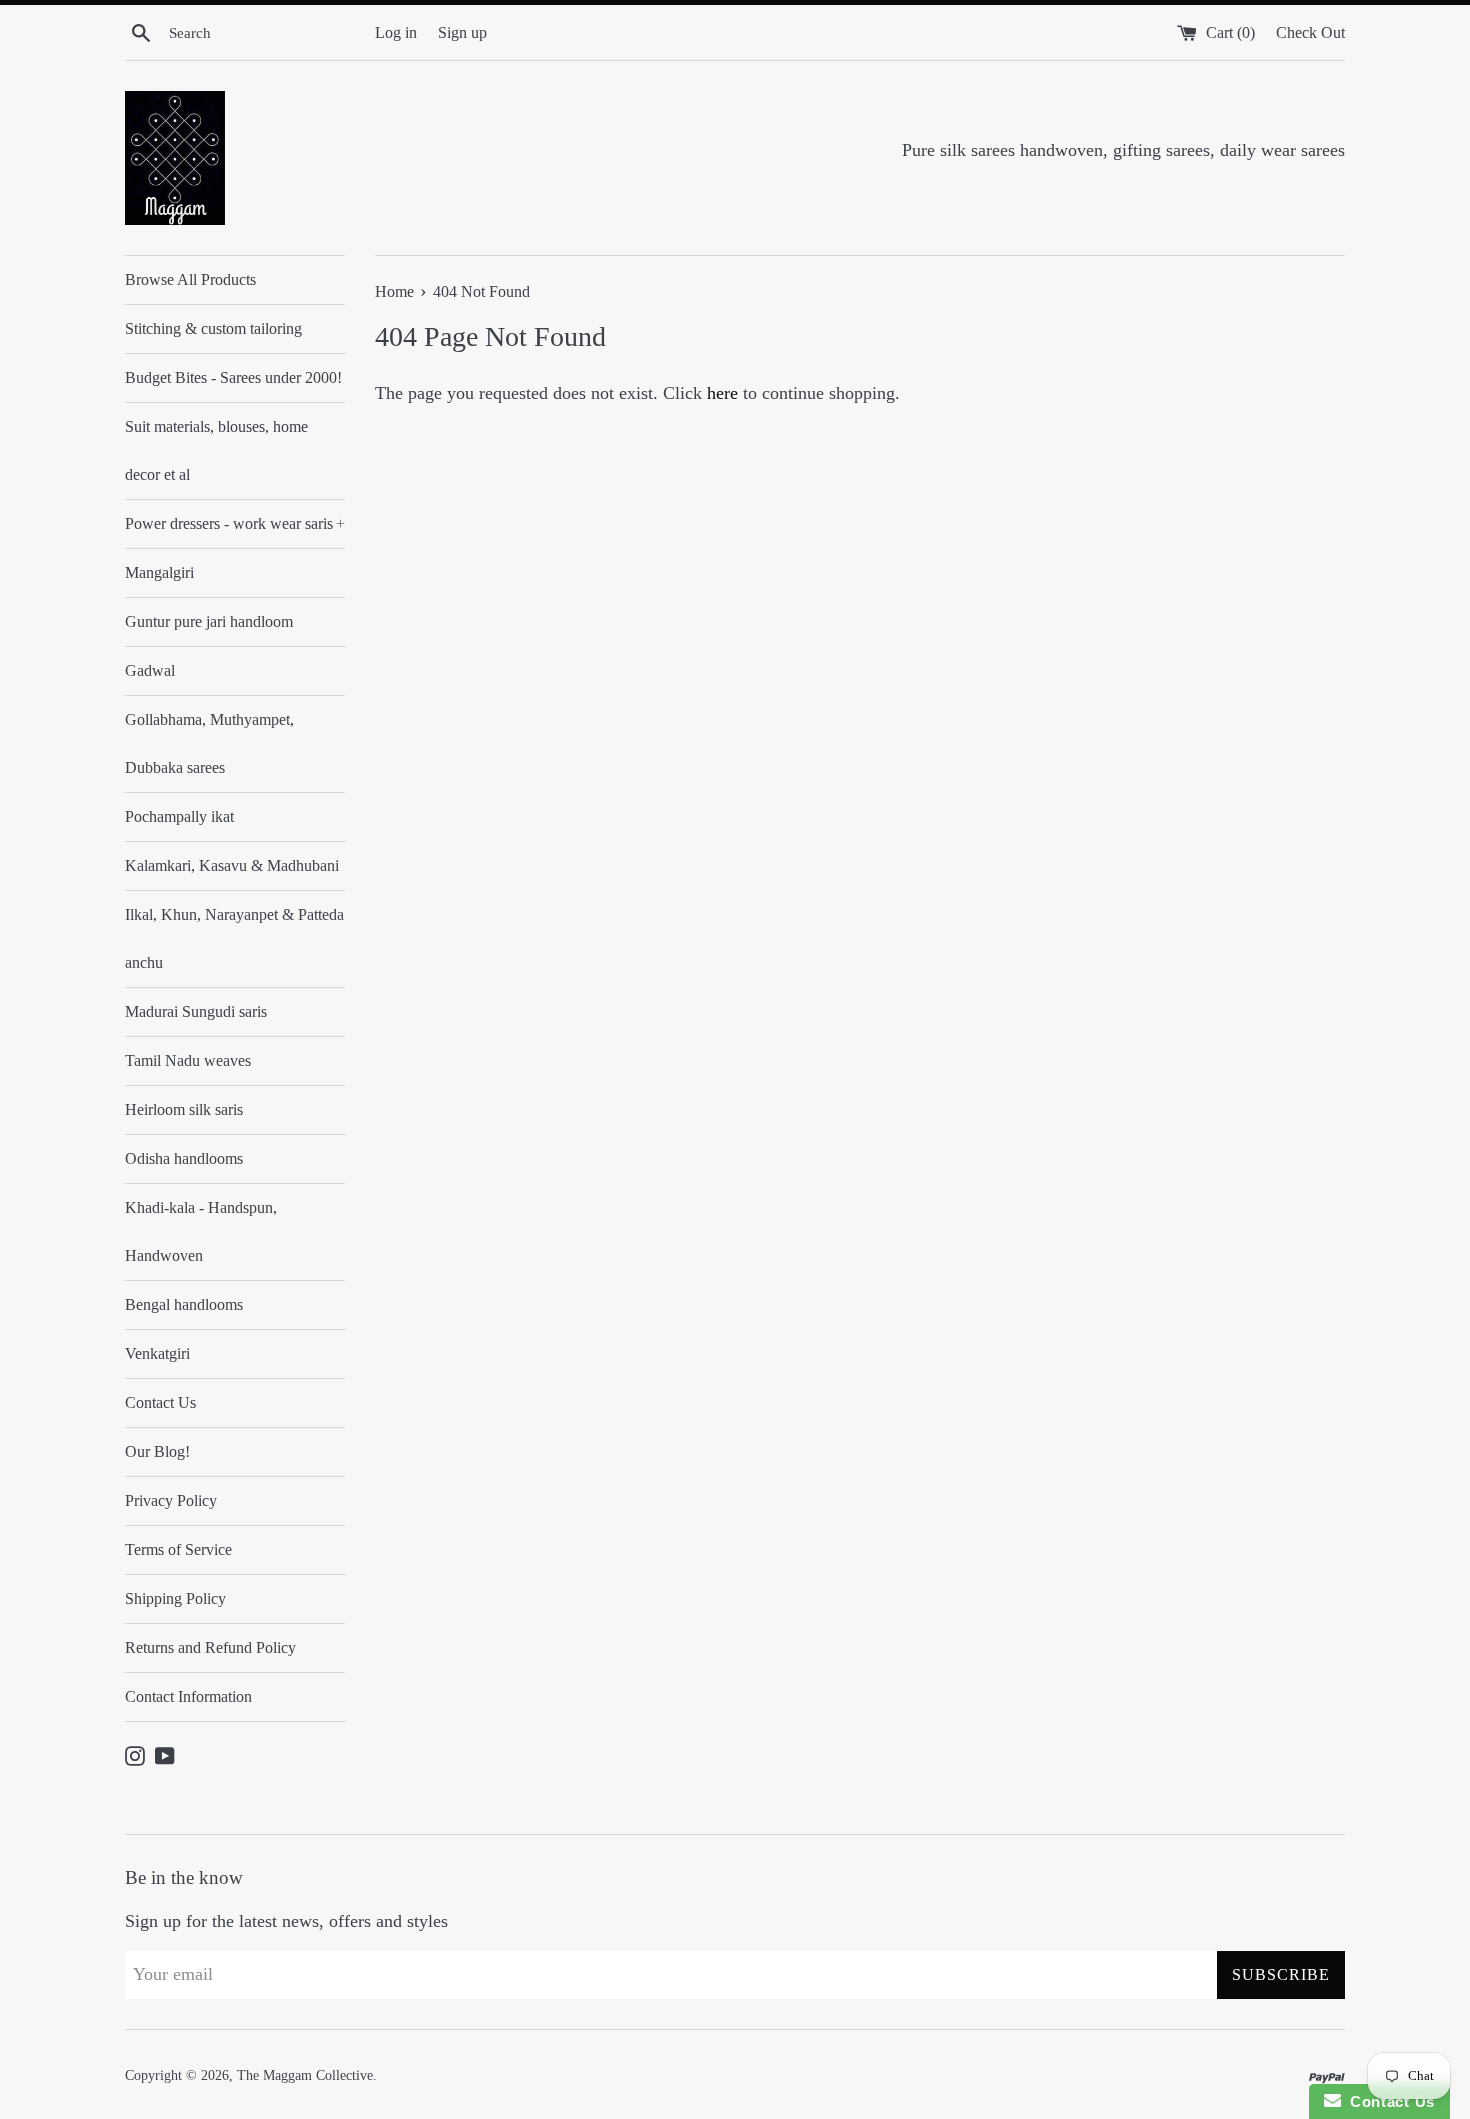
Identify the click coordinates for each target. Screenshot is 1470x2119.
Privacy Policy (171, 1500)
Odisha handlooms (184, 1158)
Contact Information (188, 1696)
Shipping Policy (175, 1598)
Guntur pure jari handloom (209, 621)
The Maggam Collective (305, 2075)
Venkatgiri (157, 1353)
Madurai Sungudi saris (196, 1011)
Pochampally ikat (179, 816)
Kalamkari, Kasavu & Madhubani (232, 865)
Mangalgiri (159, 572)
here (722, 393)
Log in (396, 33)
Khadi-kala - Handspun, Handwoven (201, 1231)
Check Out (1310, 33)
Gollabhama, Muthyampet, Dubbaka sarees (209, 743)
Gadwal (150, 670)
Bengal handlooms (184, 1304)
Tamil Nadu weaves (188, 1060)
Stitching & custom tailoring (213, 328)
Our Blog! (157, 1451)
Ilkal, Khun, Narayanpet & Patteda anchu (234, 938)
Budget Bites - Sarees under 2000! (233, 377)
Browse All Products (190, 279)
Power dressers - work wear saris (235, 523)
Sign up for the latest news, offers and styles (286, 1921)
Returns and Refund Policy (210, 1647)
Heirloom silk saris (184, 1109)
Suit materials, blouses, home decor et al (216, 450)
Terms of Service (178, 1549)
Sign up (462, 33)
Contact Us (160, 1402)
